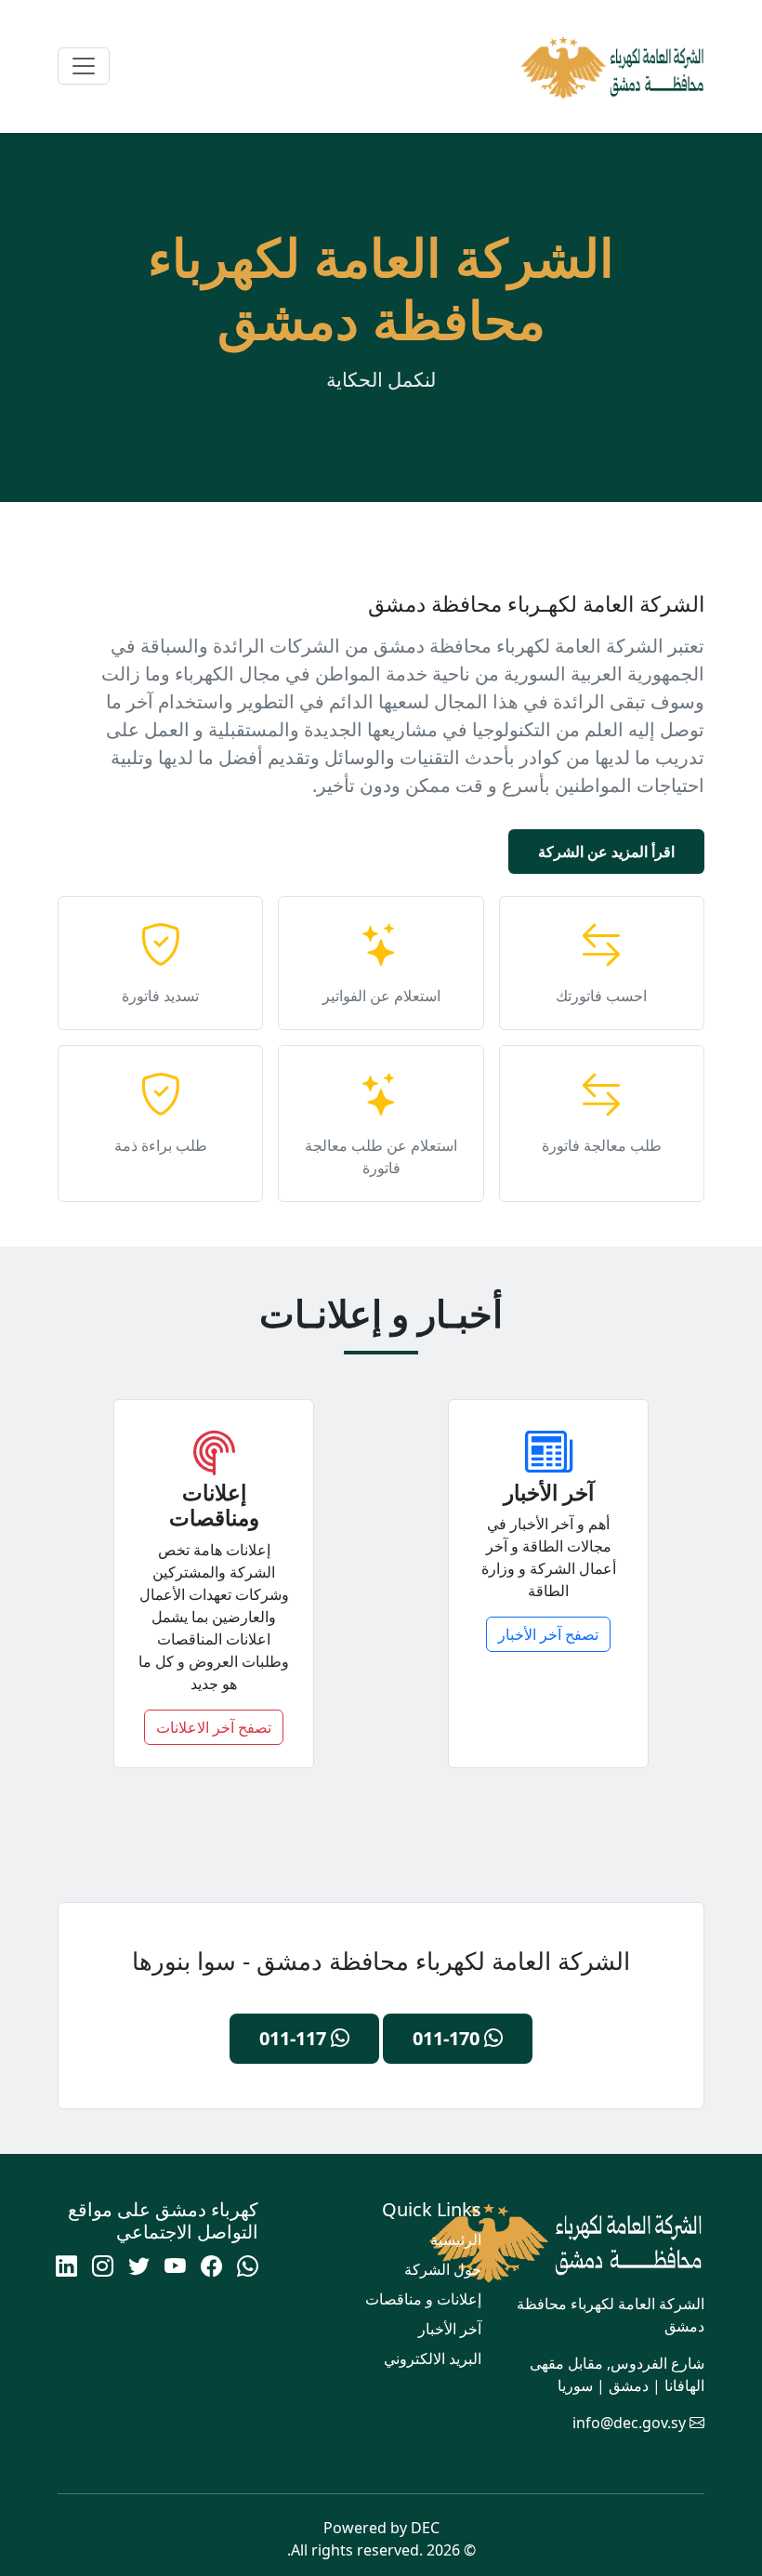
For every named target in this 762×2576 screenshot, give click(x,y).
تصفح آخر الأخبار (548, 1634)
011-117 (295, 2038)
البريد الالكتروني (433, 2358)
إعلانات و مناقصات (423, 2299)
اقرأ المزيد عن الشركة (606, 852)
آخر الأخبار (450, 2329)
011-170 (448, 2038)
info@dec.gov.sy (629, 2423)
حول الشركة (443, 2269)
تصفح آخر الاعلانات (214, 1727)
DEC (425, 2528)
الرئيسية (456, 2239)
